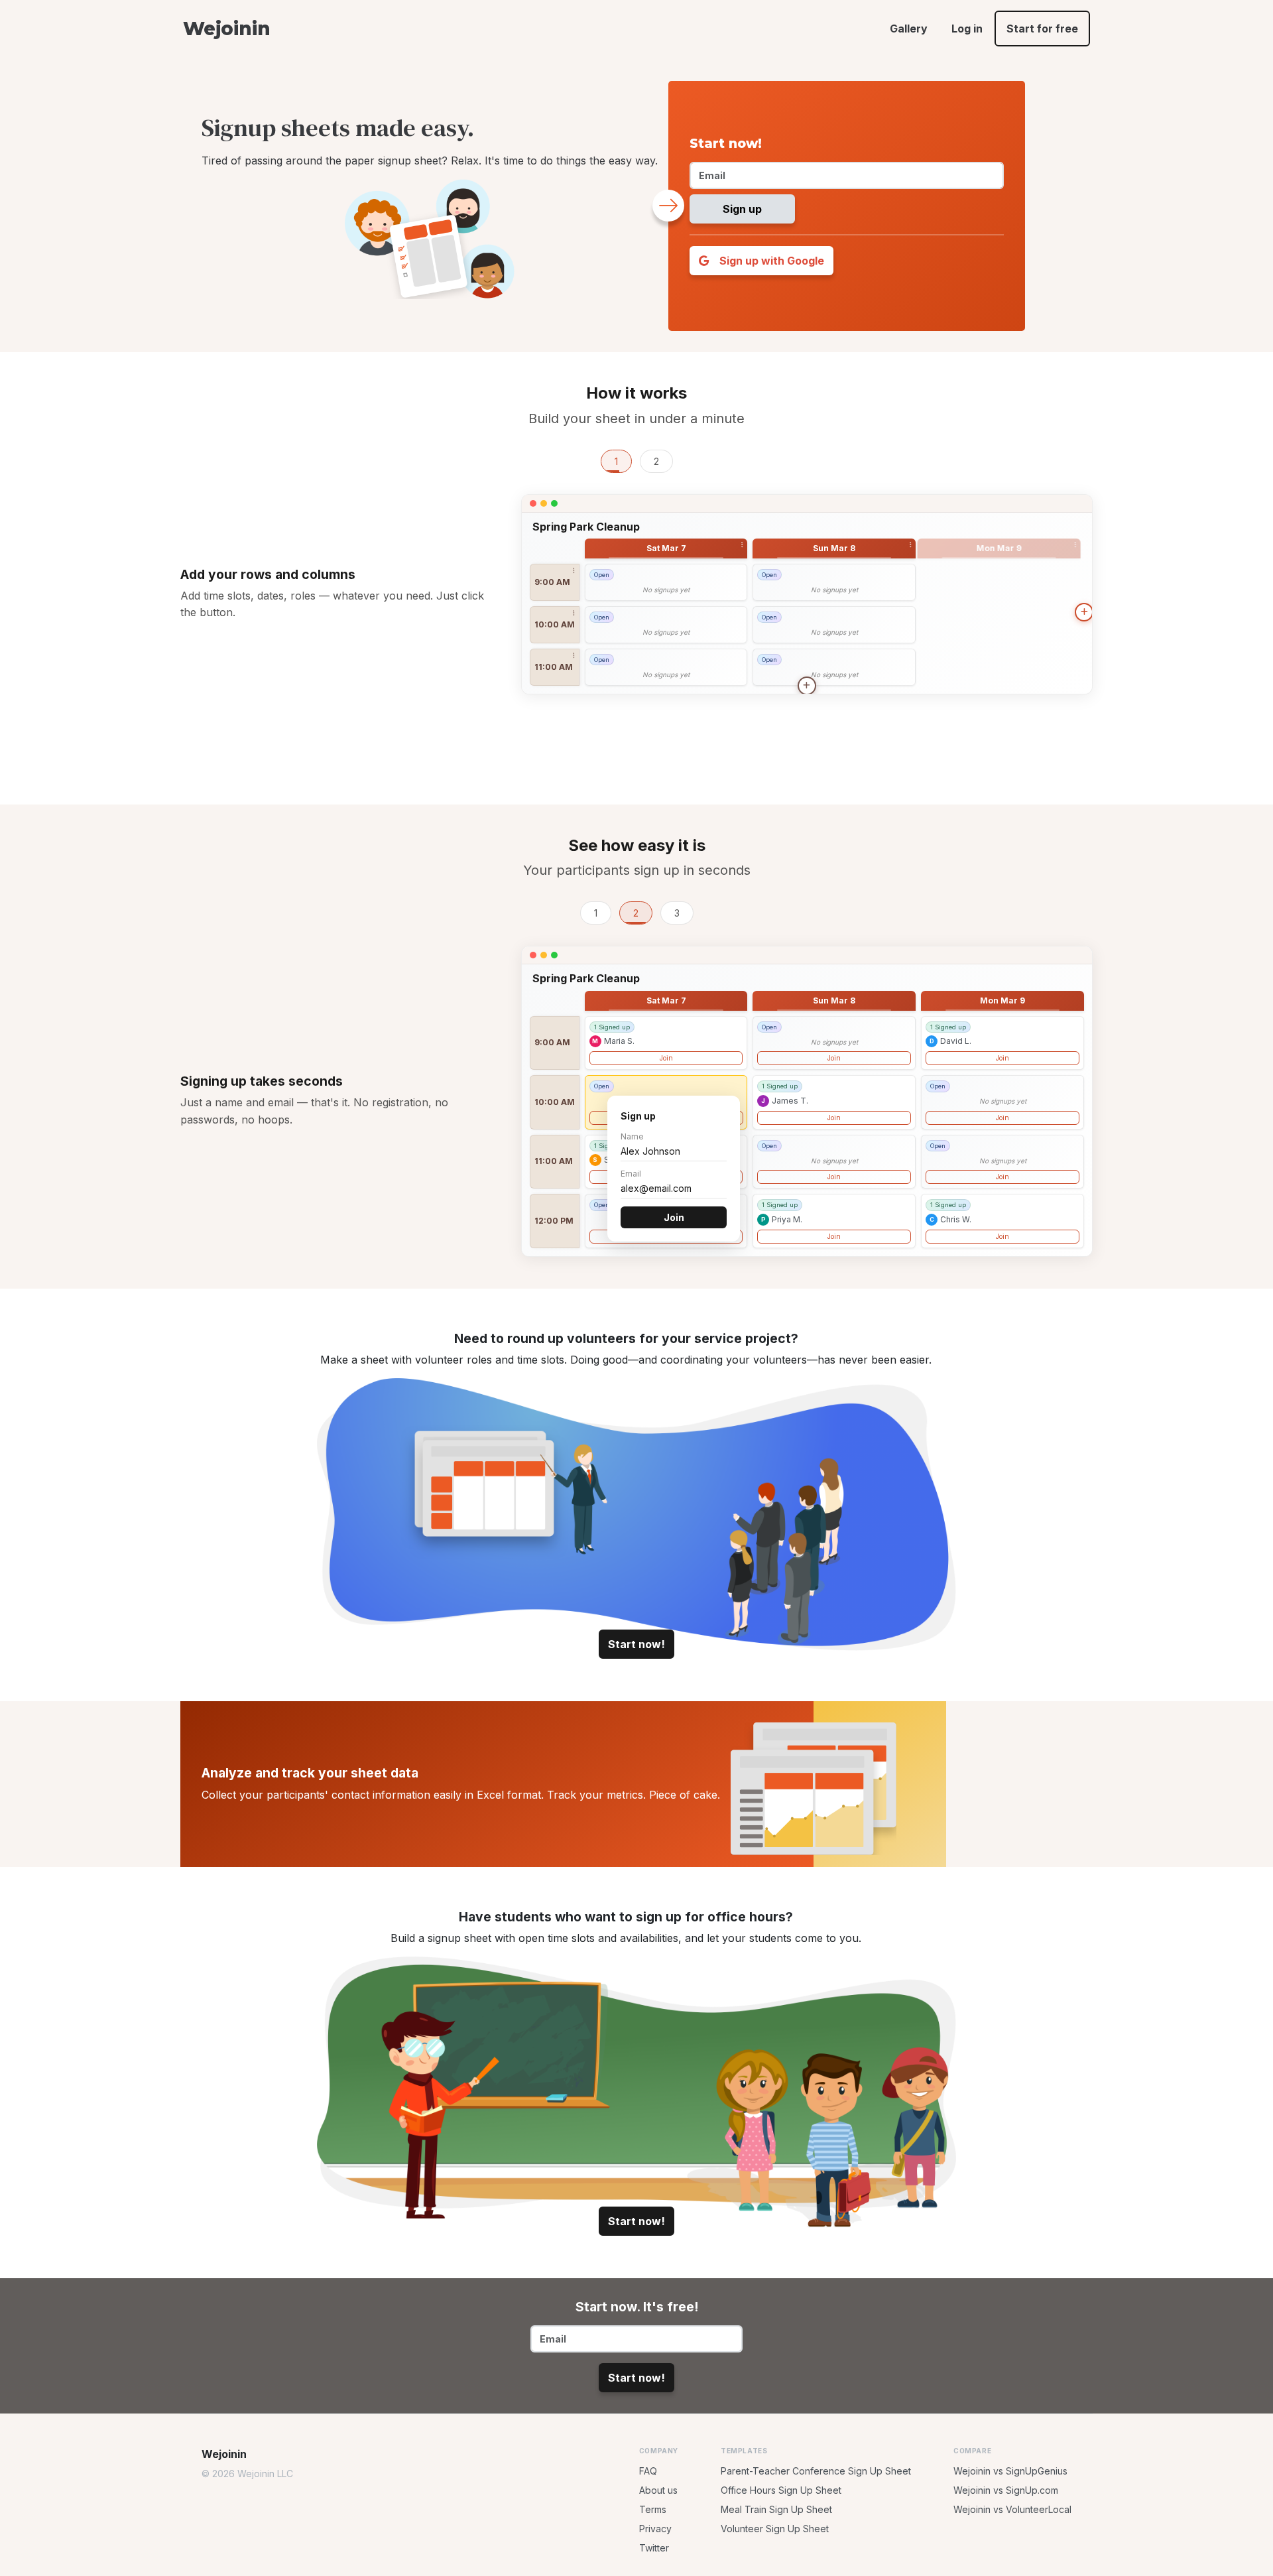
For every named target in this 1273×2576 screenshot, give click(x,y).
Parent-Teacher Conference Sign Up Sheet (816, 2503)
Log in (967, 29)
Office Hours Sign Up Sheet (781, 2523)
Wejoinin (226, 29)
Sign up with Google (770, 261)
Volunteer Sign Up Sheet (775, 2561)
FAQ (648, 2503)
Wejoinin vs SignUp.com (1006, 2523)
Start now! (636, 1677)
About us (658, 2523)
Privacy (655, 2561)
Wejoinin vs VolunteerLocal (1012, 2542)
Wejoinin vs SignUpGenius (1010, 2503)
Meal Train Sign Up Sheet (776, 2542)
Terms (653, 2542)
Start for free (1042, 29)
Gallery (909, 29)
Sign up (742, 209)
